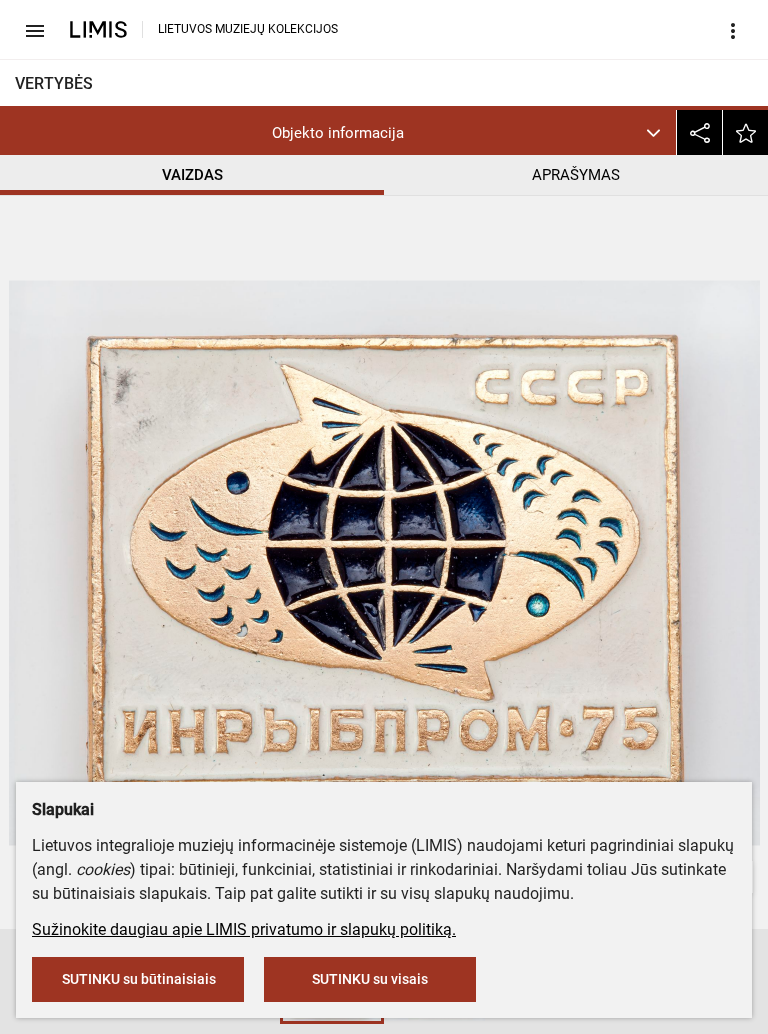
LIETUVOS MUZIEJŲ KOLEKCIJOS (248, 29)
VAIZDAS (192, 175)
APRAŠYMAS (576, 175)
